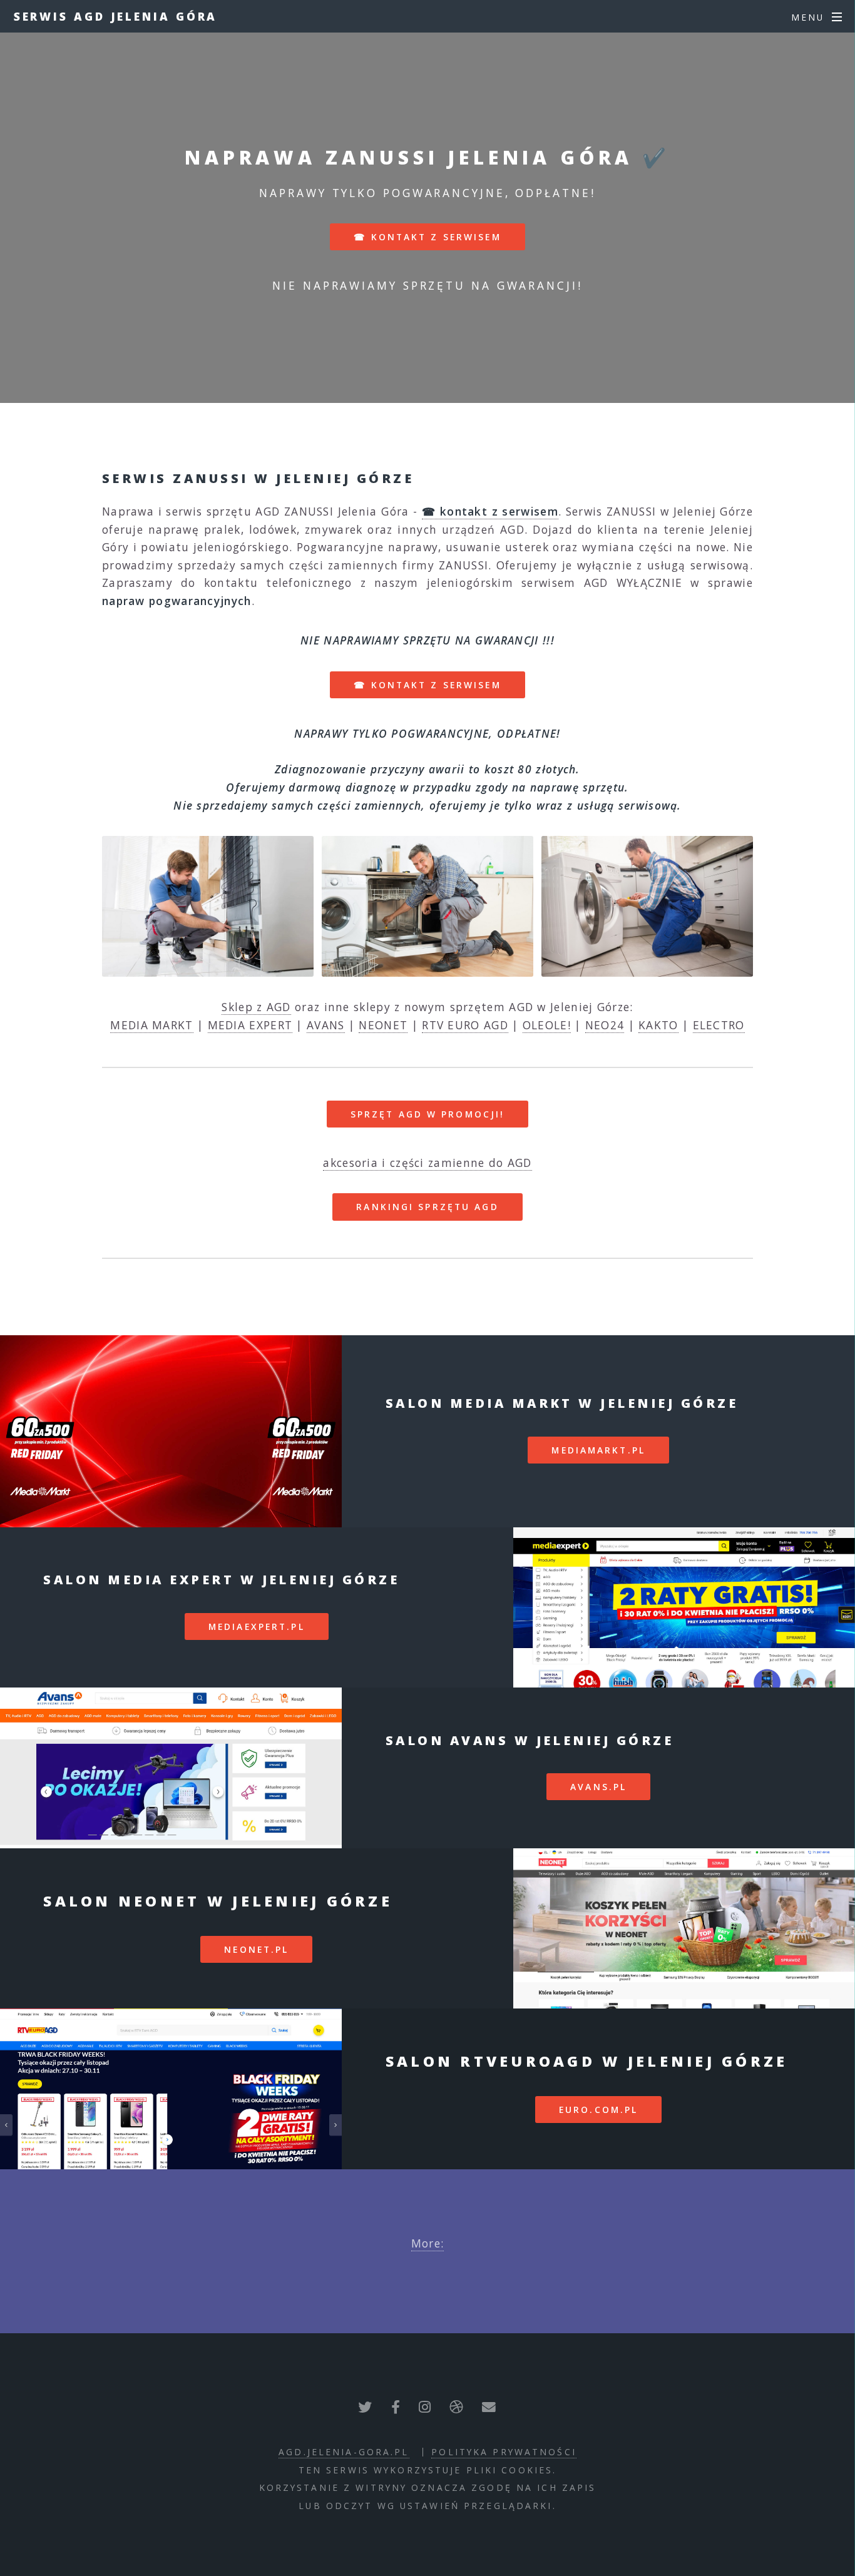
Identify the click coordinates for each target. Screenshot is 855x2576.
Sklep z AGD (256, 1007)
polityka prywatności (504, 2452)
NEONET (383, 1025)
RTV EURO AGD (465, 1025)
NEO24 (605, 1025)
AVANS (326, 1025)
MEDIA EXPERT (250, 1025)
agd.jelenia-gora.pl (344, 2452)
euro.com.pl (598, 2110)
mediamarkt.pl (598, 1450)
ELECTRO (719, 1025)
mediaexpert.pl (257, 1627)
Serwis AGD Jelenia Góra (116, 16)
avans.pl (598, 1787)
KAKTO (658, 1025)
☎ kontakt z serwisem (427, 237)
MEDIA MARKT (151, 1025)
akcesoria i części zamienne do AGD (427, 1163)
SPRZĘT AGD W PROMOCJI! (428, 1114)
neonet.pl (256, 1949)
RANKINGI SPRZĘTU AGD (427, 1207)
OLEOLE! (547, 1025)
